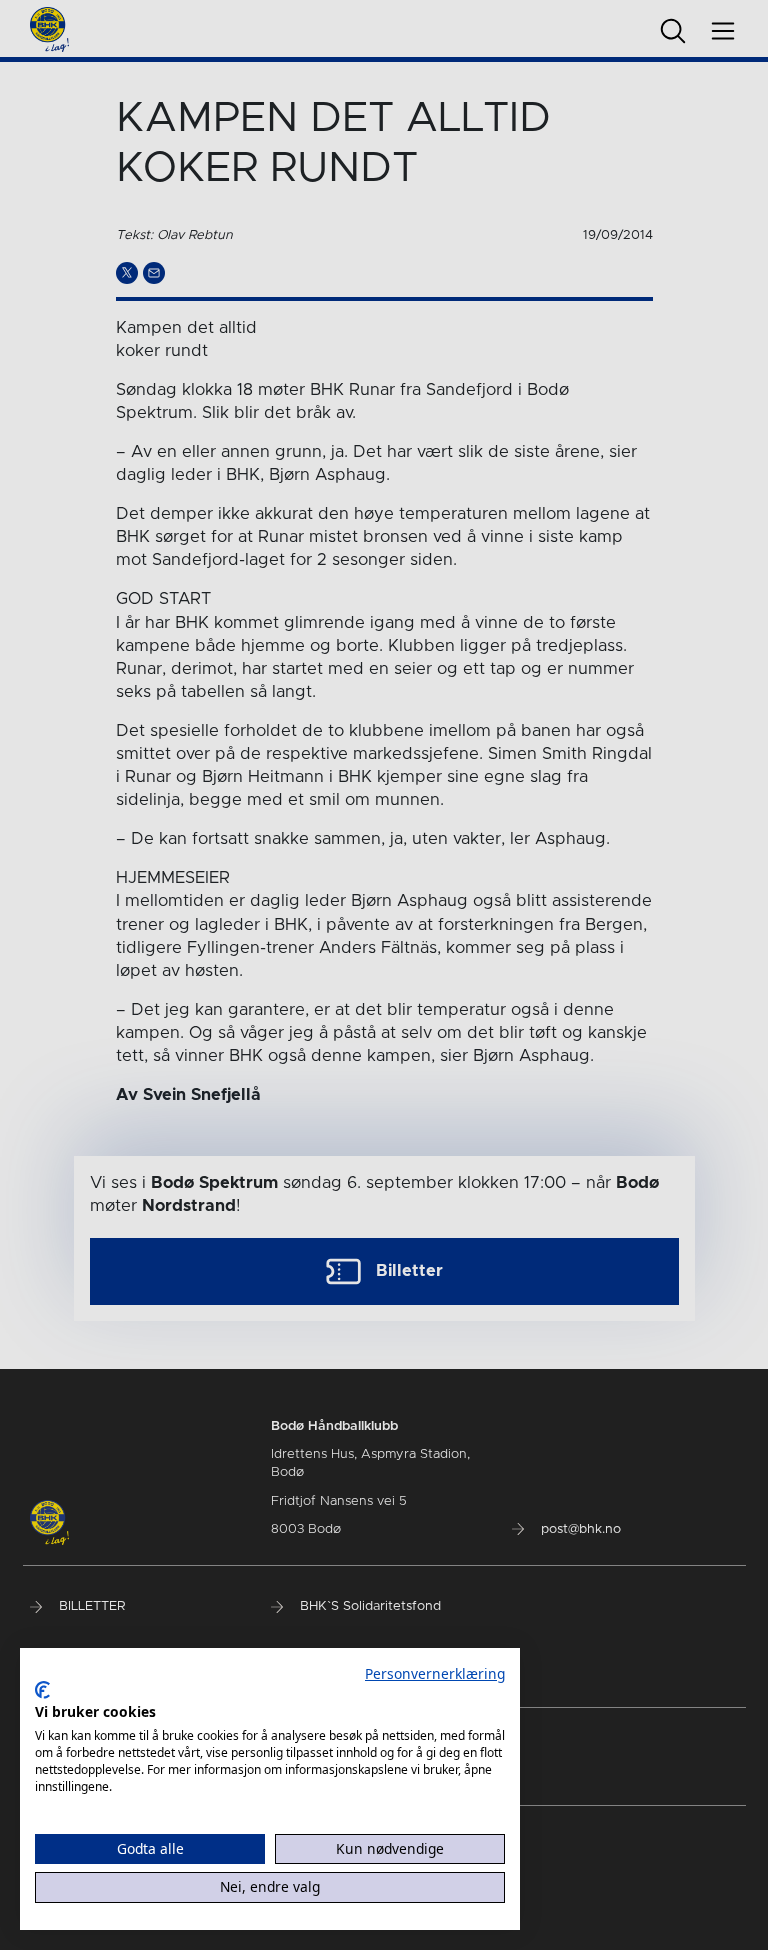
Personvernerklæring (435, 1673)
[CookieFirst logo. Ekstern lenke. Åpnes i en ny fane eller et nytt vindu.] (42, 1690)
